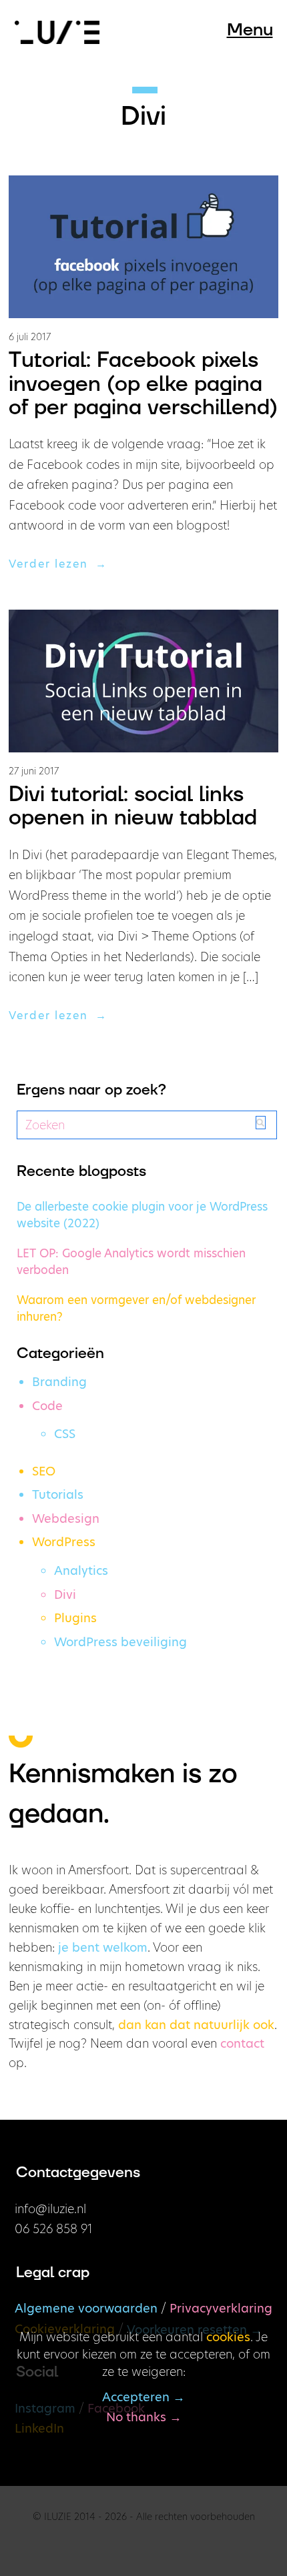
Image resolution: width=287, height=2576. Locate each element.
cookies (228, 2337)
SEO (44, 1471)
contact (242, 2043)
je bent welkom (103, 1947)
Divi (65, 1594)
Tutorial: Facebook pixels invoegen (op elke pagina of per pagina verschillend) (143, 384)
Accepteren (136, 2397)
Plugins (75, 1618)
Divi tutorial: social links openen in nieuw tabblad (133, 806)
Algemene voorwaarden (86, 2308)
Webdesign (66, 1518)
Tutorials (58, 1494)
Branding (59, 1382)
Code (47, 1406)
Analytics (81, 1570)
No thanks (136, 2417)
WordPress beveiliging (120, 1642)
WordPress (64, 1542)
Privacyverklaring (221, 2308)
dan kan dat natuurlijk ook (196, 2025)
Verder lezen (52, 564)
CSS (65, 1434)
